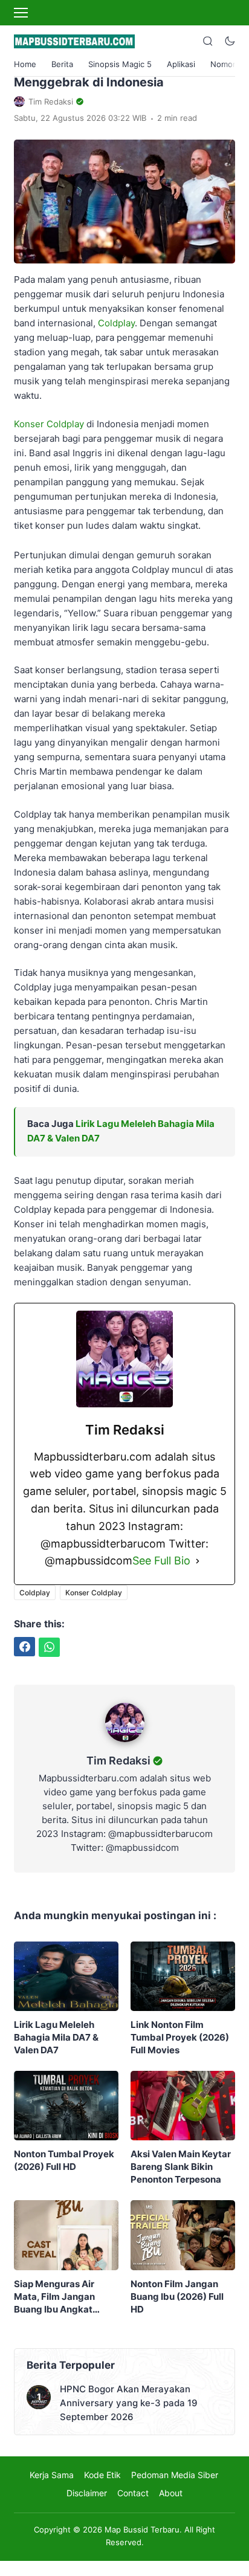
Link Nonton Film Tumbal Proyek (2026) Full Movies (180, 2037)
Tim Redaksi (118, 1761)
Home (25, 64)
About (171, 2493)
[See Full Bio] (198, 1561)
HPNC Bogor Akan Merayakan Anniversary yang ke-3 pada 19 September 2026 (129, 2403)
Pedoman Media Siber (175, 2475)
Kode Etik (102, 2475)
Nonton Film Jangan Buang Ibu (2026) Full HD (177, 2297)
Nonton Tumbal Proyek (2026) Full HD (64, 2160)
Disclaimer (87, 2493)
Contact (133, 2493)
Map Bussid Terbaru (142, 2529)
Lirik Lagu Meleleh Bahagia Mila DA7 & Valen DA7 (56, 2037)
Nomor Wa (230, 64)
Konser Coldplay (50, 424)
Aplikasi (181, 64)
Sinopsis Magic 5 (120, 64)
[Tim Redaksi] (125, 1745)
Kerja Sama (52, 2475)
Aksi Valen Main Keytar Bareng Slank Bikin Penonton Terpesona (181, 2167)
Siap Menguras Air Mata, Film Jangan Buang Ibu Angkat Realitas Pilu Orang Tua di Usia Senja (65, 2297)
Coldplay (116, 323)
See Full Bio (161, 1561)
